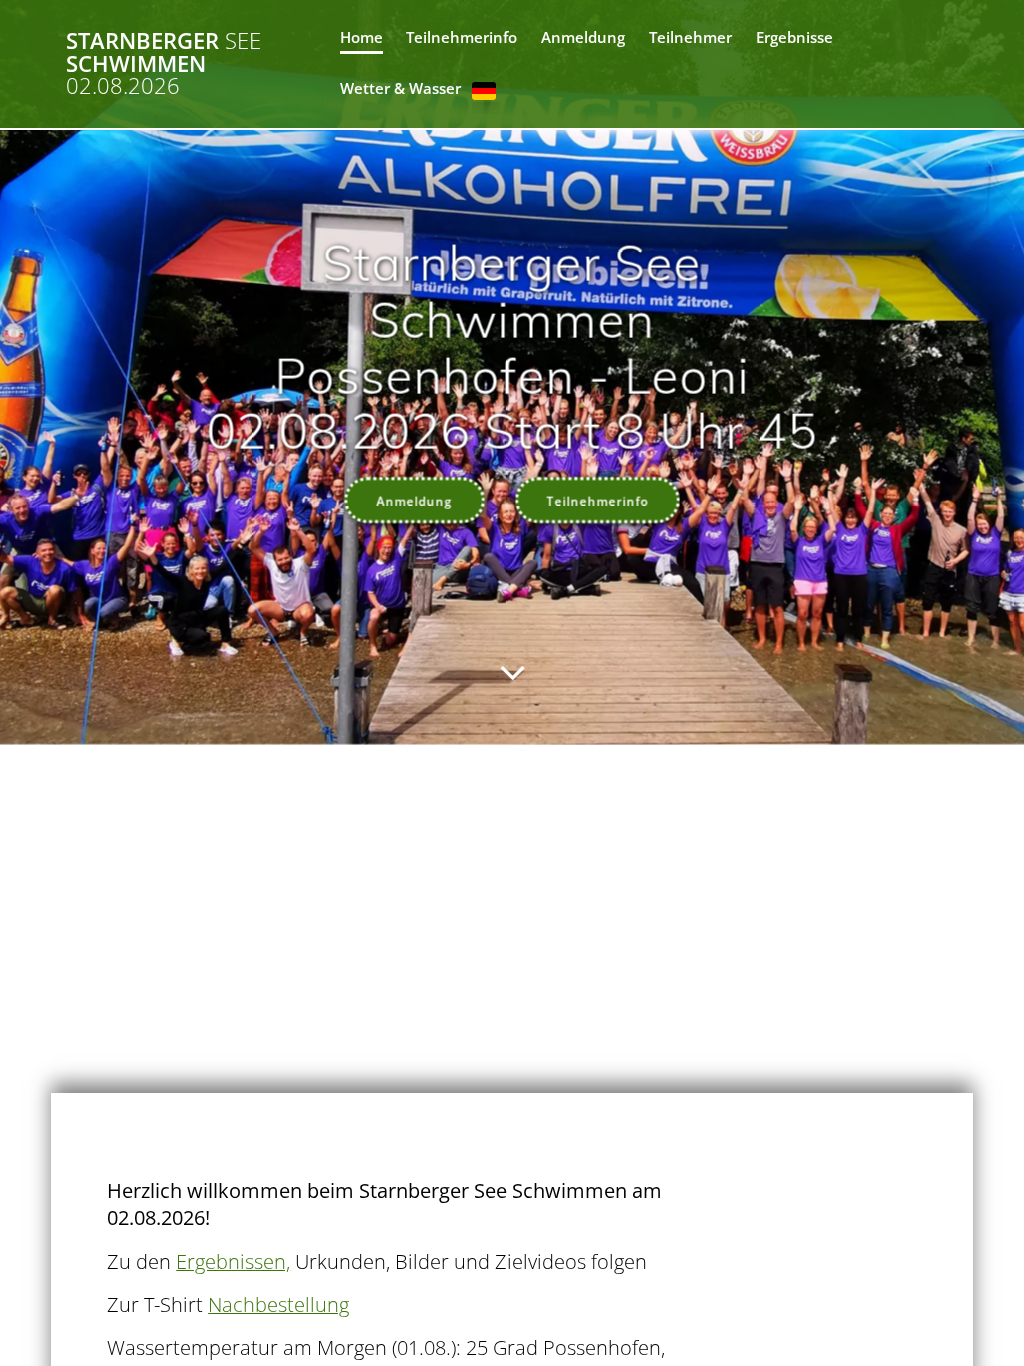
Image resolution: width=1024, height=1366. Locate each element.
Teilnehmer (690, 37)
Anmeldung (583, 37)
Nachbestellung (278, 1304)
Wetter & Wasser (400, 88)
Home (361, 37)
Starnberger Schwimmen (163, 63)
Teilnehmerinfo (461, 37)
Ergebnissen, (233, 1261)
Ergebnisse (794, 37)
